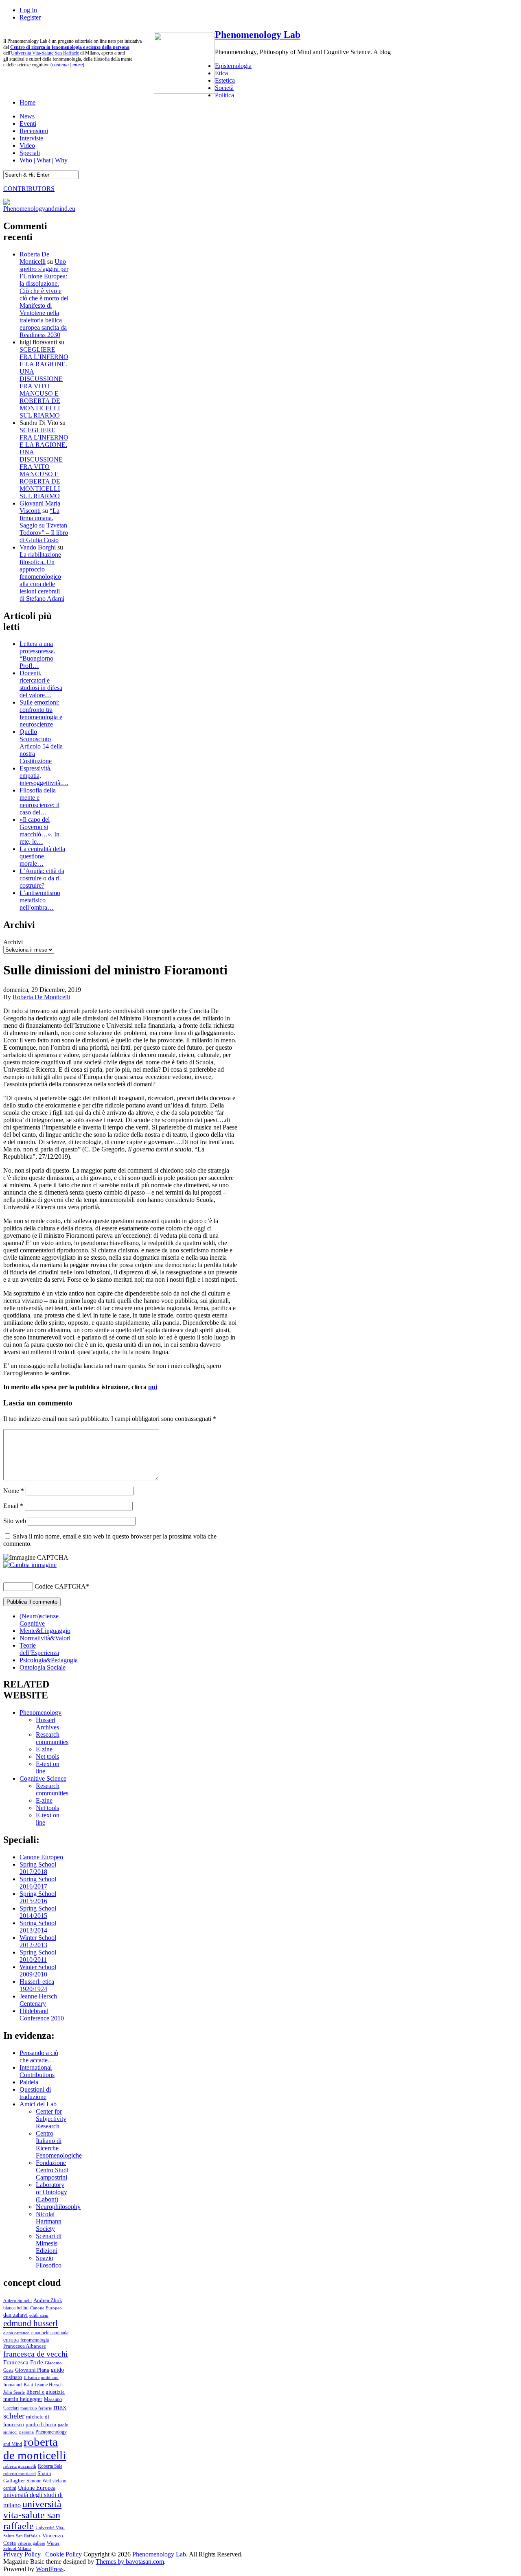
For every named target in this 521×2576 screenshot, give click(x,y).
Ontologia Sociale (43, 1667)
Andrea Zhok (48, 2300)
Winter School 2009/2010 (38, 1971)
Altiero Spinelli (18, 2300)
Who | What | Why (44, 160)
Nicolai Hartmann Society (49, 2221)
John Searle (14, 2392)
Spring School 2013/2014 (38, 1927)
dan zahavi (15, 2315)
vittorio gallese (31, 2543)
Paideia (29, 2082)
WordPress (50, 2569)
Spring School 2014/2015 (38, 1912)
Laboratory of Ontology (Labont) (51, 2192)
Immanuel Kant (18, 2385)
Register (30, 17)
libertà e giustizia (46, 2392)
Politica (224, 95)
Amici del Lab (38, 2104)
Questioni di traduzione (35, 2093)
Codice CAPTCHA (60, 1586)
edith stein (39, 2315)
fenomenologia (35, 2340)
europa (11, 2340)
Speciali (30, 153)
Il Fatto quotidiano (41, 2378)
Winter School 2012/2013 (38, 1941)
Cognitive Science (43, 1778)
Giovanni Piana (32, 2370)
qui (153, 1387)
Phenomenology (40, 1713)
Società (224, 88)
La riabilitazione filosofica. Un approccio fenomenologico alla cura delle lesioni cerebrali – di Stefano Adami (42, 577)
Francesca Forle (23, 2362)
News (27, 116)
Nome (14, 1491)
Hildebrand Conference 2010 (42, 2015)
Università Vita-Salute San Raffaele (45, 53)
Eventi (28, 124)
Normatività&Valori (45, 1638)
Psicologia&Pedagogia (49, 1660)
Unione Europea (37, 2488)
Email (13, 1506)
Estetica (225, 80)
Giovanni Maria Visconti (40, 507)
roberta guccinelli (20, 2466)
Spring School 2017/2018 (38, 1868)
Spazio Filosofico (49, 2262)
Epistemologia (233, 66)
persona (26, 2432)
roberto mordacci (20, 2473)
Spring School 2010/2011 (38, 1956)
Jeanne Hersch (49, 2385)
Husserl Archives (47, 1724)
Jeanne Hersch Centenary (38, 2000)
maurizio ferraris (36, 2408)
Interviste (31, 138)
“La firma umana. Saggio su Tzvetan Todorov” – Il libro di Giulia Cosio (44, 525)
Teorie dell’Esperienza (39, 1649)
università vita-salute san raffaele (32, 2515)
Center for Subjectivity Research (51, 2119)
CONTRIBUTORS (29, 189)
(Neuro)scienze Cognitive (39, 1620)
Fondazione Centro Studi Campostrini (52, 2170)
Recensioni (34, 131)
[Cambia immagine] (30, 1565)
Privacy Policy (22, 2554)
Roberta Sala (50, 2466)
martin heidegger (23, 2399)
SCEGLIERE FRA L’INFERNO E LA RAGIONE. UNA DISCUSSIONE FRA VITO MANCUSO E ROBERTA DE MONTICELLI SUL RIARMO (44, 382)
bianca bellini (16, 2308)
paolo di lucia (41, 2425)
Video (27, 146)
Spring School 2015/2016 (38, 1897)
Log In (28, 10)
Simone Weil (39, 2481)
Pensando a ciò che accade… (39, 2056)
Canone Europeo (41, 1857)
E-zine (44, 1749)
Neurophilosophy (58, 2207)
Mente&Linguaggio (45, 1631)
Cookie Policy (63, 2554)
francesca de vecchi (36, 2354)
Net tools (47, 1756)
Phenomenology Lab (258, 35)
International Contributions (37, 2071)
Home (27, 102)
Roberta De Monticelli (34, 258)
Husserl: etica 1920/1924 (37, 1985)
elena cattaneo (16, 2333)
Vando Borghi (38, 547)
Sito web (15, 1521)
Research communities (52, 1738)
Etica (221, 73)
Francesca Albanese (25, 2346)
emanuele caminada (50, 2333)
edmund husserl (31, 2323)
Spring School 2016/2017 (38, 1883)
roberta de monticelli (35, 2448)
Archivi (13, 942)
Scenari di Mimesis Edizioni (49, 2243)
